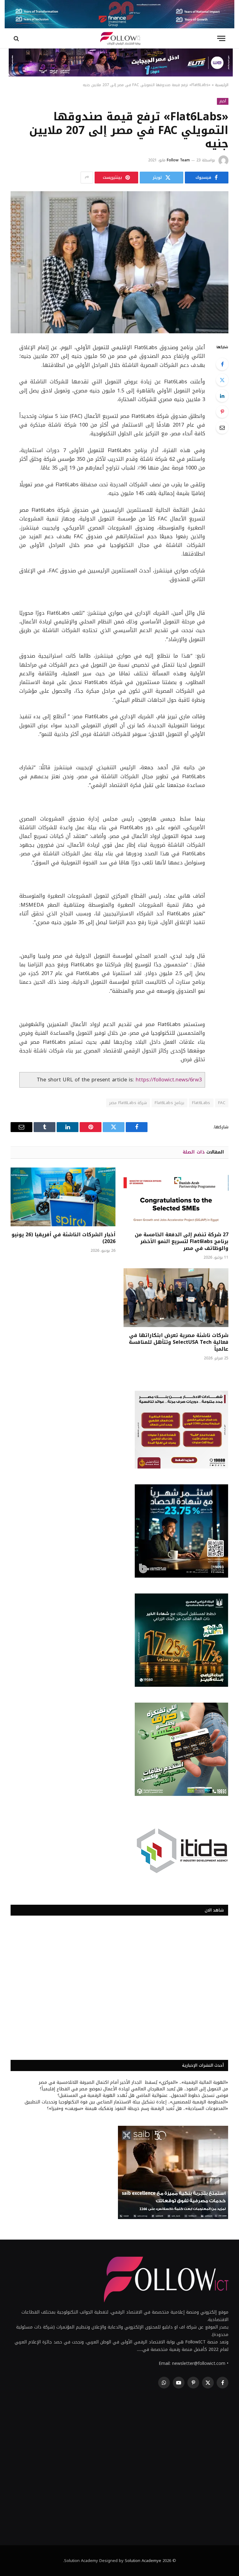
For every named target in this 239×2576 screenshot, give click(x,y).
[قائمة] (221, 38)
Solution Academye (143, 2561)
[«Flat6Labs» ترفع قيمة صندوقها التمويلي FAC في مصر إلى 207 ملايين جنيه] (119, 262)
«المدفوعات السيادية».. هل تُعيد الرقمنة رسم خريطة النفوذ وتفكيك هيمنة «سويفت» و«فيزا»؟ (138, 2109)
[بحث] (17, 38)
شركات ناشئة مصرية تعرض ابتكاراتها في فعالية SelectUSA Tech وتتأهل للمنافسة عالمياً (179, 1342)
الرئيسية (222, 85)
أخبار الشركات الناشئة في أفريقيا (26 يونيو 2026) (63, 1238)
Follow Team (178, 160)
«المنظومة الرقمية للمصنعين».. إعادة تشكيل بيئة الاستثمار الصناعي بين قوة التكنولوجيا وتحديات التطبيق (126, 2102)
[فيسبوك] (222, 364)
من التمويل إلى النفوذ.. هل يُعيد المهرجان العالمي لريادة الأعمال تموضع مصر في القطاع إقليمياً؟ (134, 2089)
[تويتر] (222, 380)
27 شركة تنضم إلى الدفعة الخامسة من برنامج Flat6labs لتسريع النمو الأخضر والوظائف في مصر (182, 1241)
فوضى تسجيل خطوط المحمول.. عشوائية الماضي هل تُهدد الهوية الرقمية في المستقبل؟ (143, 2095)
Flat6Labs (201, 1103)
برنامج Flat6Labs (169, 1103)
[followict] (119, 38)
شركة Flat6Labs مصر (128, 1103)
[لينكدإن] (222, 396)
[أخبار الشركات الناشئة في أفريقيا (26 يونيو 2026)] (63, 1197)
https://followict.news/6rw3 (169, 1080)
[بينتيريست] (222, 412)
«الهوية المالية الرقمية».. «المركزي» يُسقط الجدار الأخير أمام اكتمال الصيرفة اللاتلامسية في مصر (134, 2082)
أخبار (223, 101)
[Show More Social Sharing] (87, 178)
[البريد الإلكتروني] (222, 428)
